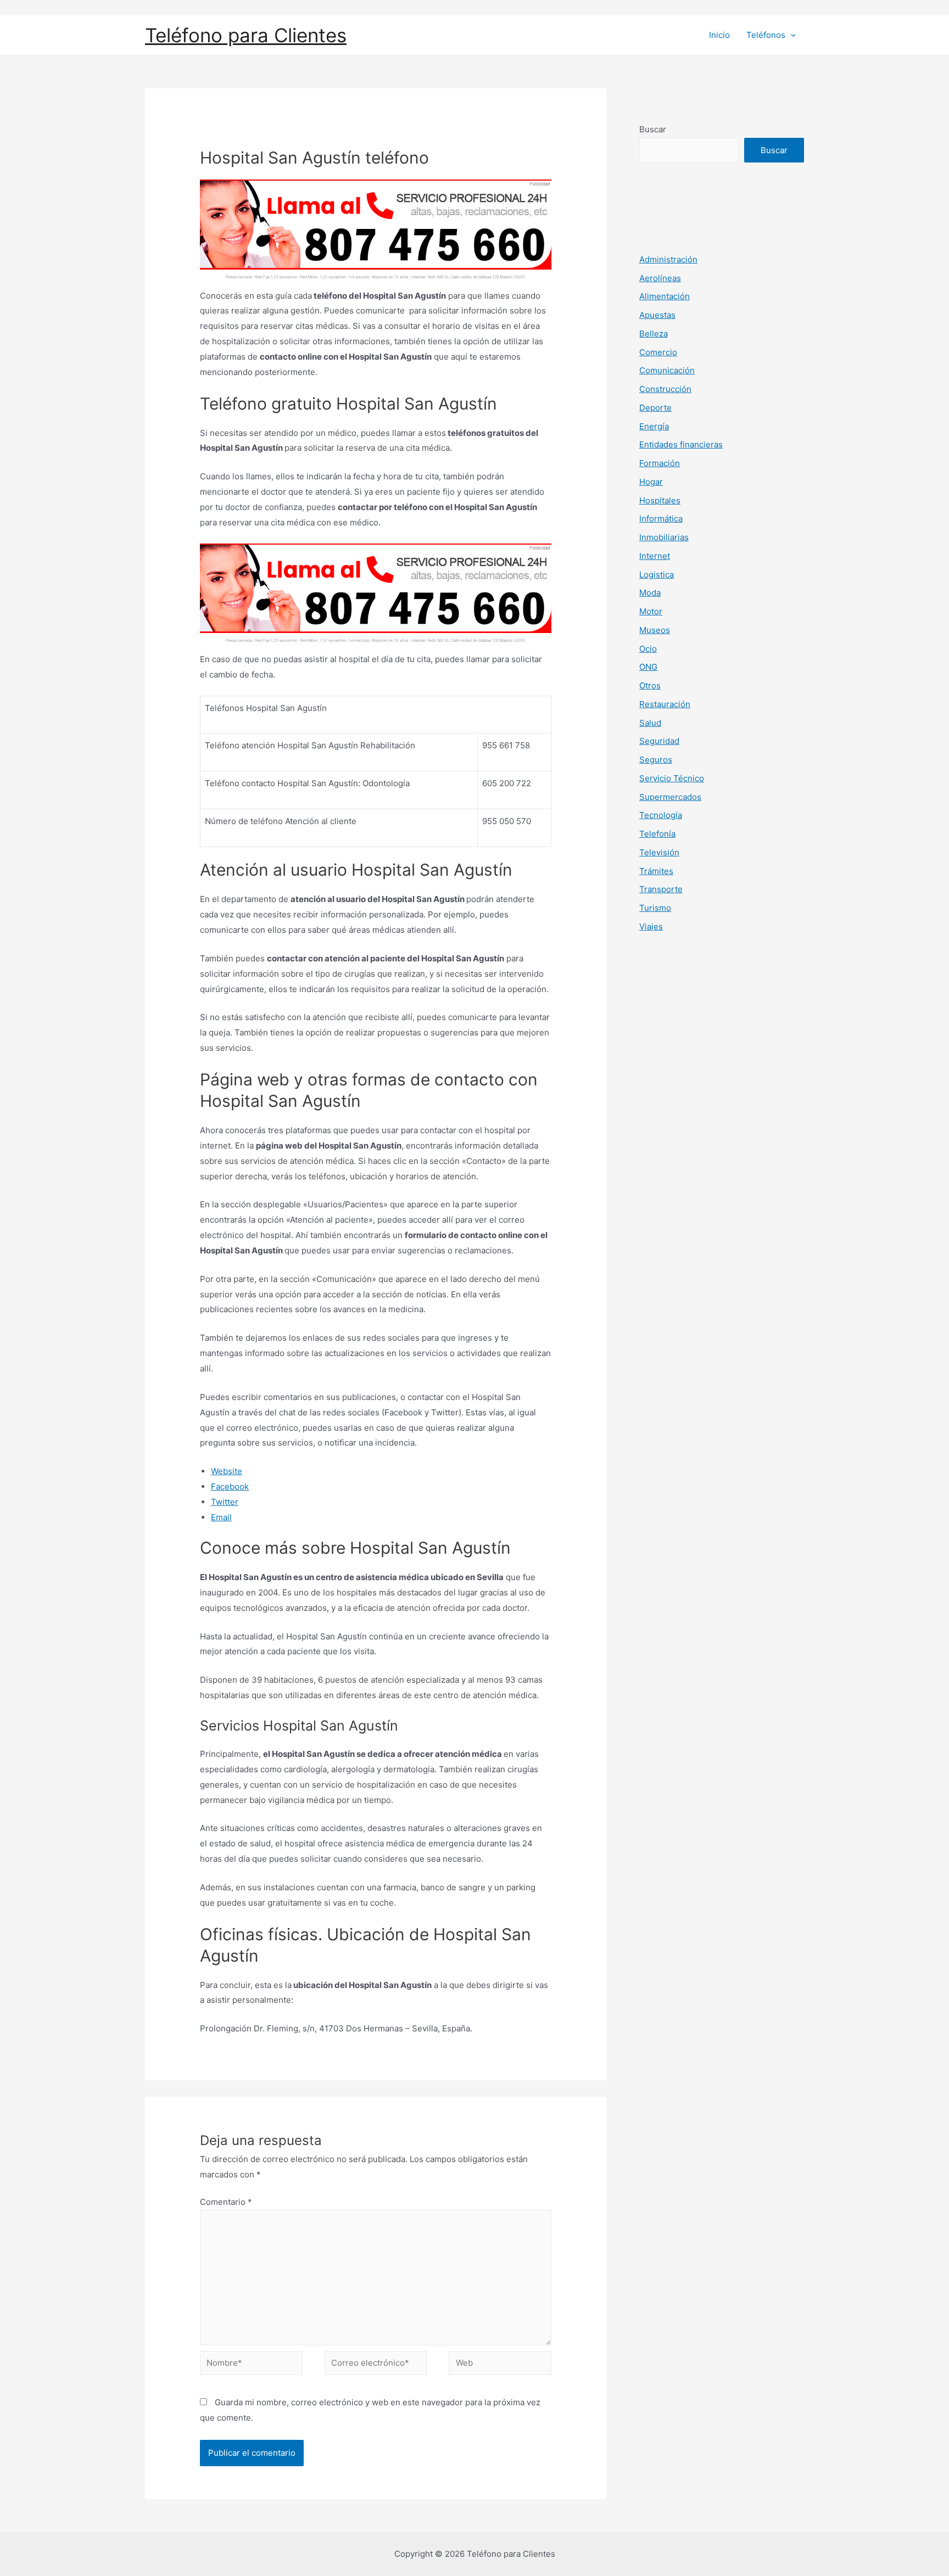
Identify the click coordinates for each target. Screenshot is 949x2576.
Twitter (225, 1502)
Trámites (656, 871)
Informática (661, 519)
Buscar (653, 129)
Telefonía (657, 834)
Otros (650, 685)
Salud (650, 723)
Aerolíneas (660, 278)
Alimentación (665, 296)
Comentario (226, 2202)
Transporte (661, 889)
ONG (648, 667)
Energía (654, 426)
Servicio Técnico (672, 778)
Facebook (230, 1486)
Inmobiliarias (664, 537)
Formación (660, 463)
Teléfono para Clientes (246, 35)
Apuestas (657, 315)
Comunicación (667, 370)
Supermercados (670, 797)
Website (227, 1471)
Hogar (651, 482)
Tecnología (661, 815)
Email (221, 1517)
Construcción (665, 389)
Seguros (656, 760)
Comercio (658, 352)
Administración (668, 259)
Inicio (719, 35)
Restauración (665, 704)
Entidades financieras (681, 444)
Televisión (659, 852)
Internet (655, 556)
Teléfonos (766, 35)
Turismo (655, 908)
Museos (655, 630)
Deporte (655, 408)
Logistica (657, 575)
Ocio (648, 649)
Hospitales (660, 500)
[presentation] (791, 35)
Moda (650, 593)
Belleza (654, 334)
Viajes (651, 926)
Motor (651, 611)
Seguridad (659, 741)
